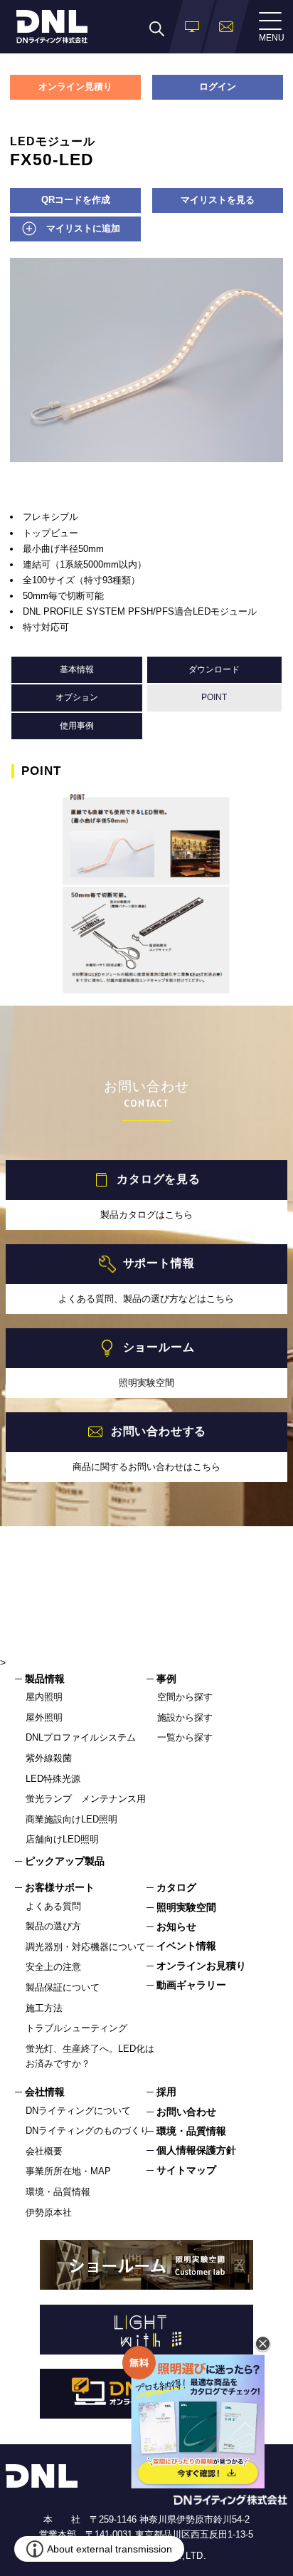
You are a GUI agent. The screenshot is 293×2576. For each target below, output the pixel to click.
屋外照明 (44, 1717)
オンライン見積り (75, 87)
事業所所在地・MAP (68, 2171)
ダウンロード (214, 669)
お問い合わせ (186, 2112)
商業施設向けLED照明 (71, 1819)
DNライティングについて (78, 2111)
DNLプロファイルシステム (81, 1737)
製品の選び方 (53, 1926)
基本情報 (77, 669)
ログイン (218, 87)
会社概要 (44, 2151)
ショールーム (159, 1347)
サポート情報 (159, 1263)
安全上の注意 (53, 1967)
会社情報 (45, 2092)
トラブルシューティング (76, 2028)
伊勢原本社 (49, 2212)
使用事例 (77, 726)
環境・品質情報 (58, 2192)
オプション (77, 697)
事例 (166, 1679)
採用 (166, 2092)
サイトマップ (186, 2170)
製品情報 (45, 1679)
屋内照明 (44, 1697)
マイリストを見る (218, 200)
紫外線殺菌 (49, 1758)
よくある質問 (53, 1906)
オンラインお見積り (201, 1966)
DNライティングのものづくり (87, 2131)
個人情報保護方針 (196, 2150)
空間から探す (185, 1697)
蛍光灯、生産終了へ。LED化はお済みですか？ (90, 2056)
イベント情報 (186, 1946)
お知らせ (176, 1926)
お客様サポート (60, 1887)
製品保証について (63, 1987)
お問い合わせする (159, 1431)
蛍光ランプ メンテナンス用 (86, 1799)
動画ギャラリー (191, 1985)
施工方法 (44, 2008)
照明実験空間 (186, 1907)
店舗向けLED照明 (62, 1839)
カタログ (176, 1887)
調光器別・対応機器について (86, 1947)
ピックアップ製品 (65, 1861)
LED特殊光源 (53, 1779)
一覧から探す (185, 1737)
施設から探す (185, 1717)
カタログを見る (159, 1179)
